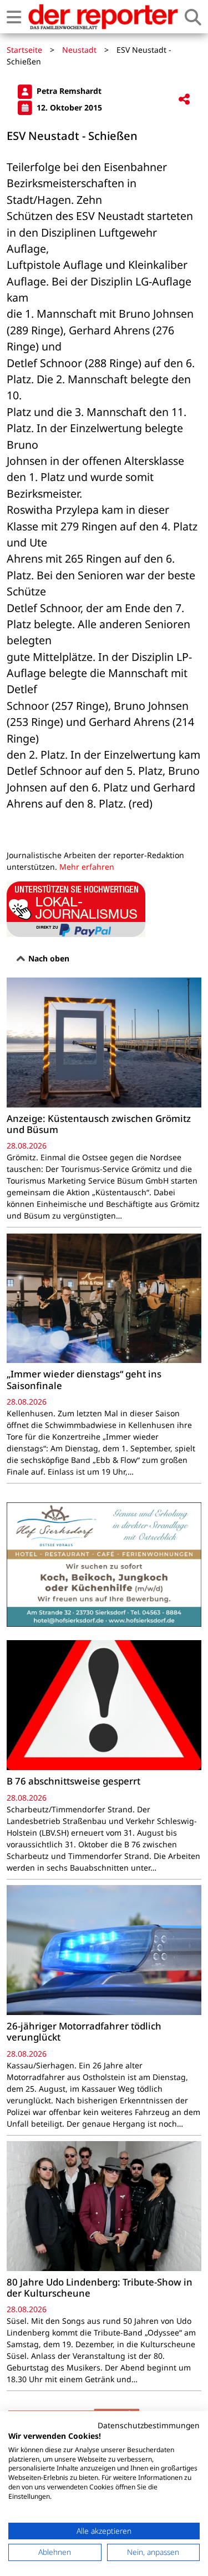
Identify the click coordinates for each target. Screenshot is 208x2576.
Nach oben (48, 958)
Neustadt (79, 50)
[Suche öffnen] (193, 17)
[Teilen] (184, 100)
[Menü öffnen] (14, 17)
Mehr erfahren (87, 867)
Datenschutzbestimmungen (149, 2425)
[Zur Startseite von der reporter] (103, 17)
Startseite (24, 50)
